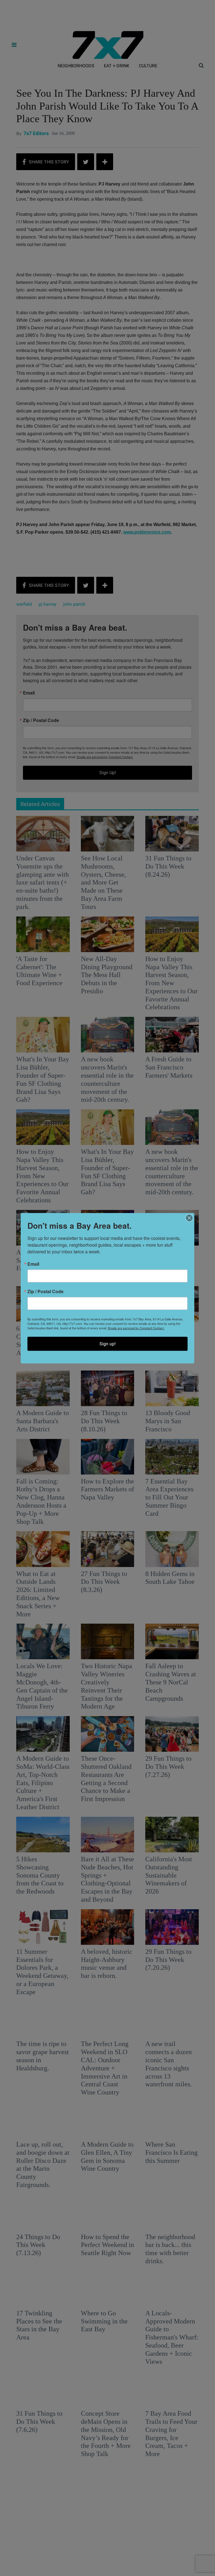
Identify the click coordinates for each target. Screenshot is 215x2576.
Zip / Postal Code (45, 1291)
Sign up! (107, 1343)
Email (33, 1264)
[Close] (189, 1218)
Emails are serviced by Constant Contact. (136, 1328)
